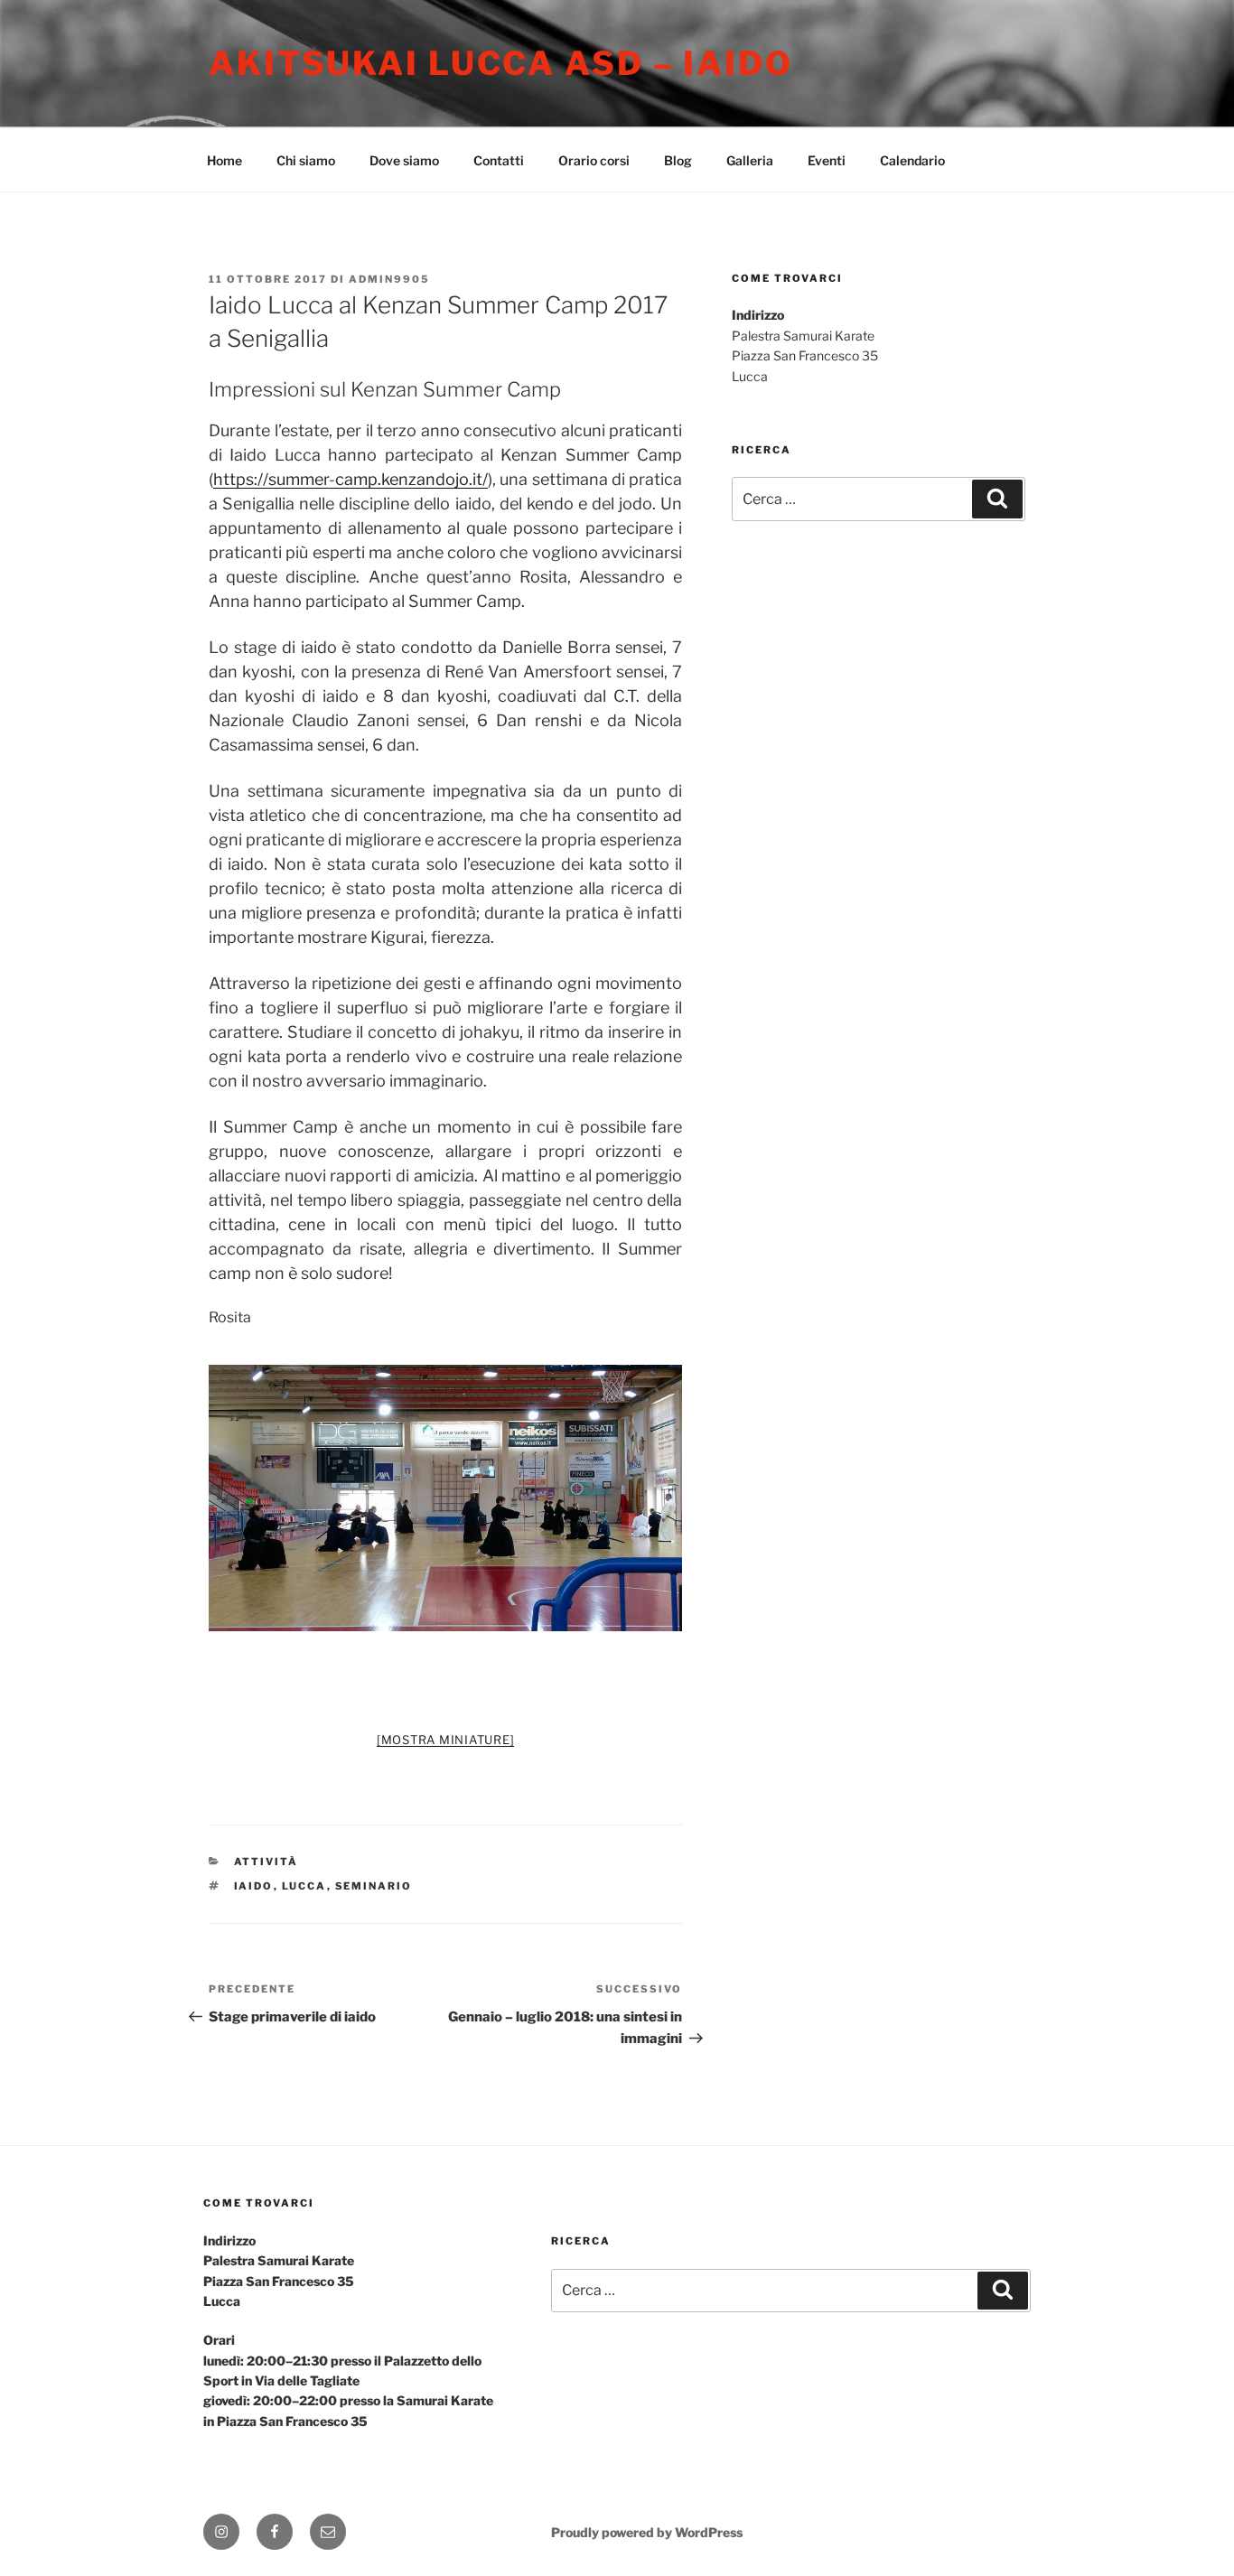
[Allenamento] (446, 1498)
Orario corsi (594, 160)
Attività (266, 1862)
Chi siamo (306, 160)
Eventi (827, 160)
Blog (678, 160)
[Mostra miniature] (446, 1740)
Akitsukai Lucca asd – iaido (501, 63)
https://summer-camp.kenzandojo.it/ (351, 479)
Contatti (499, 160)
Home (224, 160)
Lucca (304, 1886)
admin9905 (389, 279)
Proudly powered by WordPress (647, 2532)
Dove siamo (404, 160)
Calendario (912, 160)
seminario (374, 1886)
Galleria (750, 160)
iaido (254, 1886)
